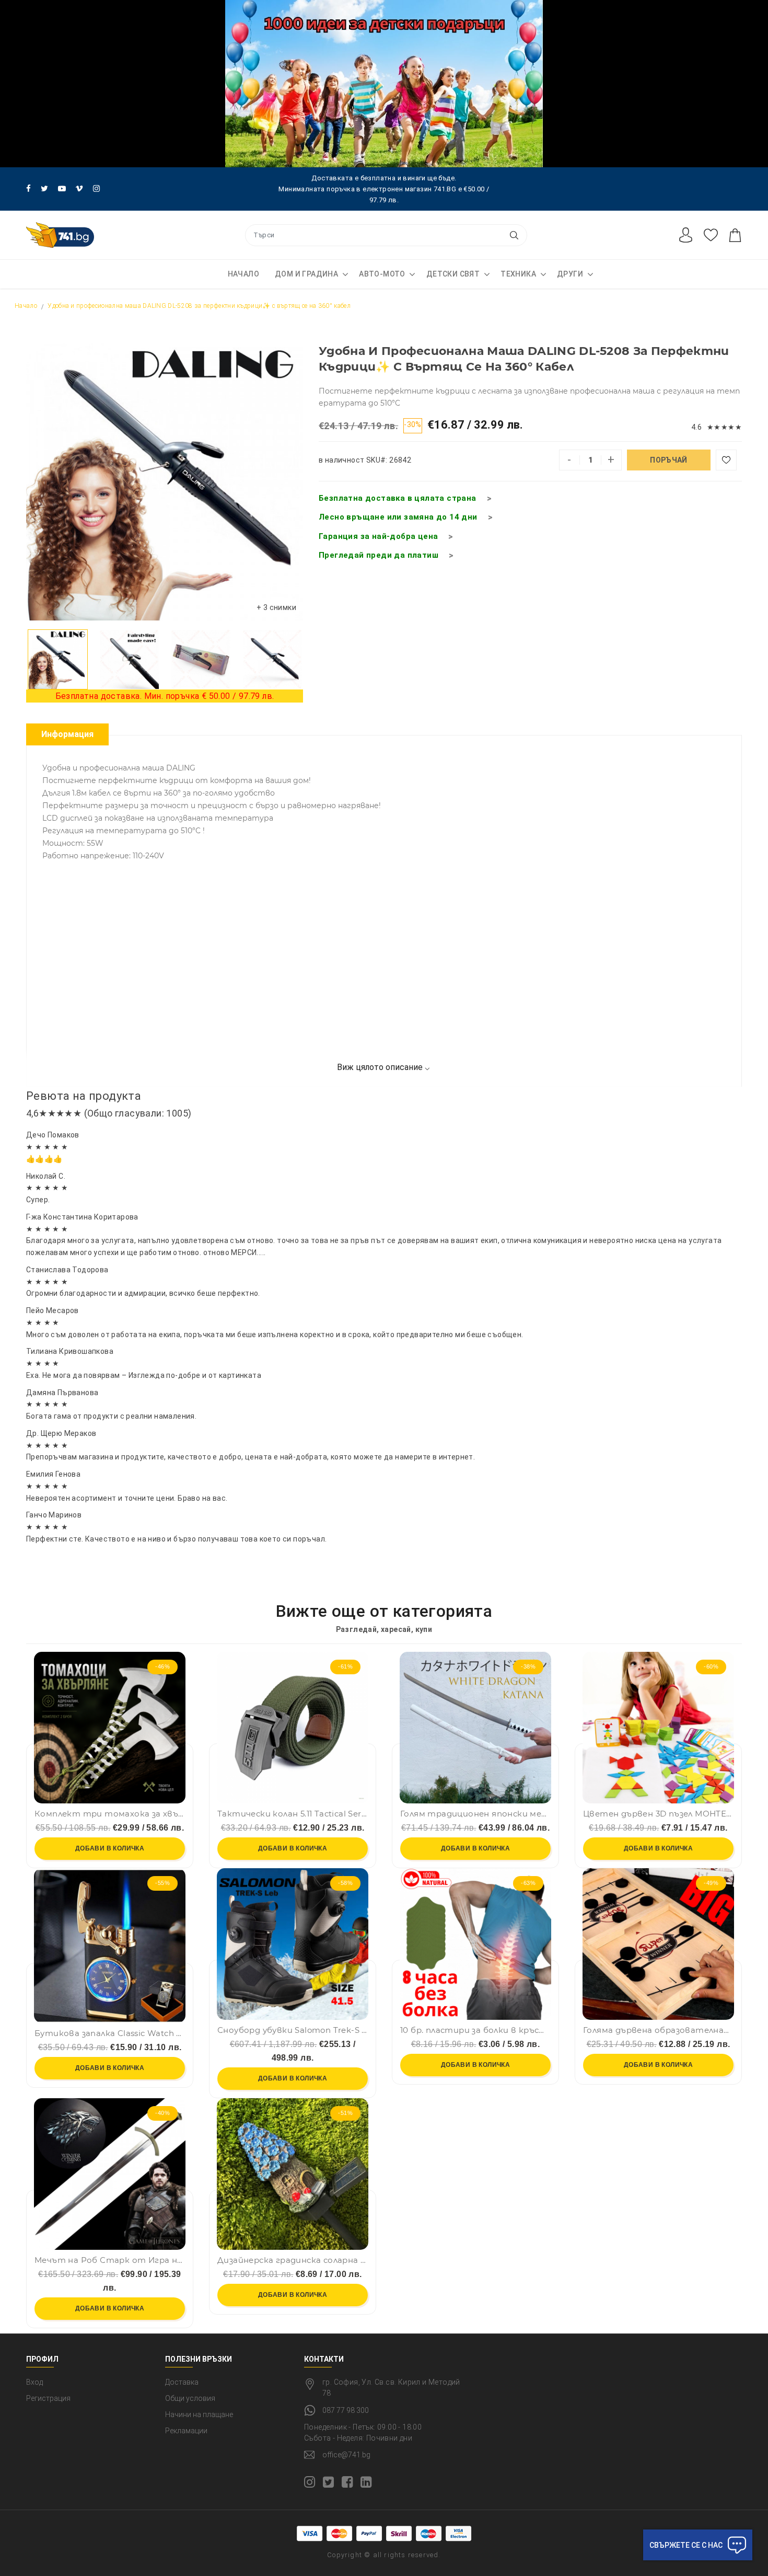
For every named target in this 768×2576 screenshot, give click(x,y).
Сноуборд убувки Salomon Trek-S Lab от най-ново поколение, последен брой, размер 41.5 (293, 2030)
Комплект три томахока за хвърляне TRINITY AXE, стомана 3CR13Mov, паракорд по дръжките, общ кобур (110, 1814)
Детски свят (453, 274)
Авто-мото (382, 274)
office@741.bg (346, 2455)
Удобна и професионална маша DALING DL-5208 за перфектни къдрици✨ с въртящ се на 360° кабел (199, 306)
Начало (243, 274)
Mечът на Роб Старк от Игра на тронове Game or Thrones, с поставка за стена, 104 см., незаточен (110, 2260)
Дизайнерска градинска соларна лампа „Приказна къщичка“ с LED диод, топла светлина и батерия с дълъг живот (293, 2260)
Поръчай (668, 460)
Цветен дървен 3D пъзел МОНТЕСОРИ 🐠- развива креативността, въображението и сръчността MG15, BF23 (658, 1814)
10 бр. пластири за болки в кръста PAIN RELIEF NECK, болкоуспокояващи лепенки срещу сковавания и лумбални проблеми (475, 2030)
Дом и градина (306, 274)
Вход (34, 2382)
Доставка (182, 2382)
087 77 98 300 (346, 2410)
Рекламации (186, 2431)
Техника (518, 274)
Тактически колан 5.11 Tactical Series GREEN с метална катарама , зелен (293, 1814)
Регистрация (48, 2398)
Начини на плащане (199, 2414)
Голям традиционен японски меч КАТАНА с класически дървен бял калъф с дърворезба (475, 1814)
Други (570, 274)
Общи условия (190, 2398)
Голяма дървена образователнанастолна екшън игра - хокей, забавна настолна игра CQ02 (658, 2030)
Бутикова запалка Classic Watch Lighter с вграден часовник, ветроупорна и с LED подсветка (110, 2033)
